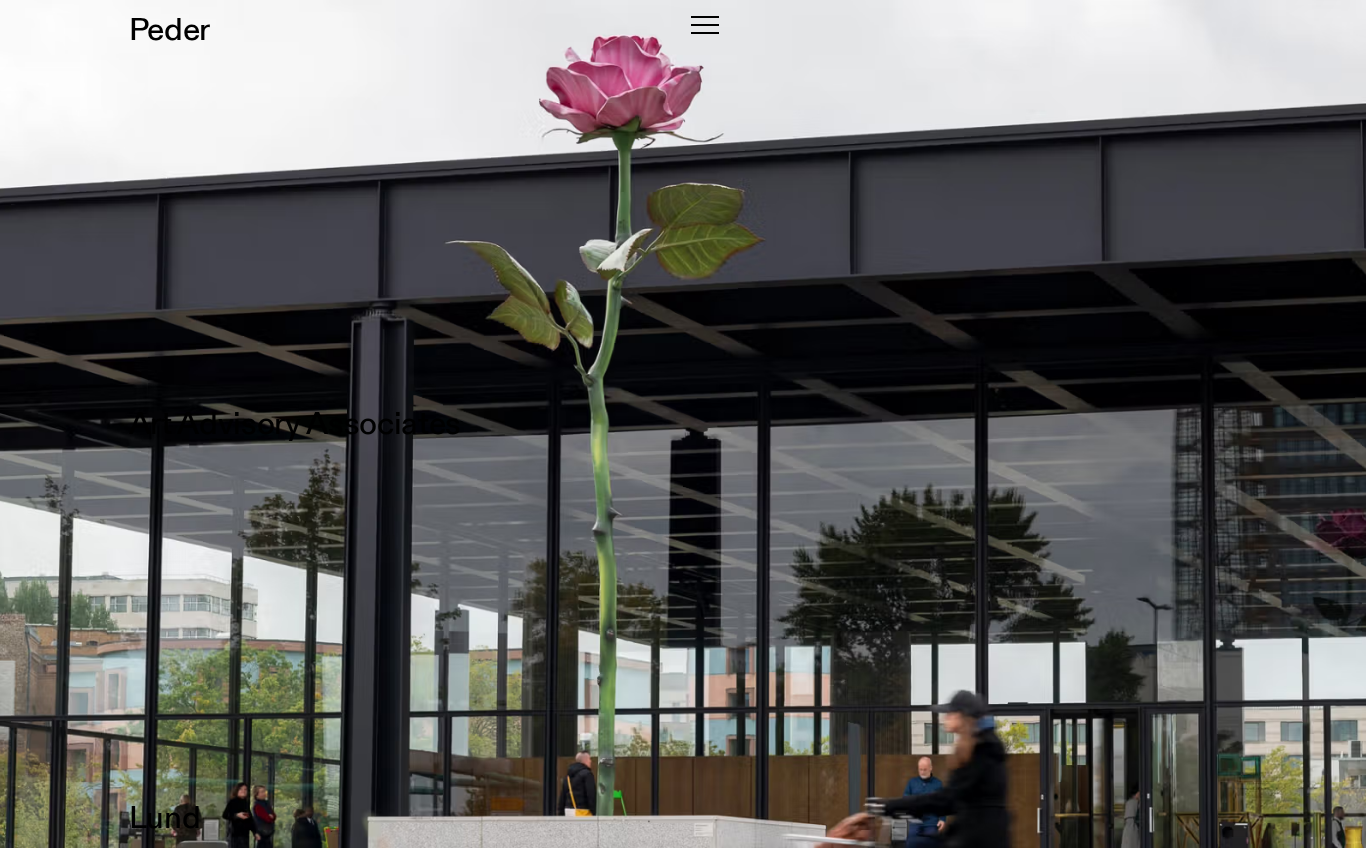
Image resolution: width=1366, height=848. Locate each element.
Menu (705, 24)
